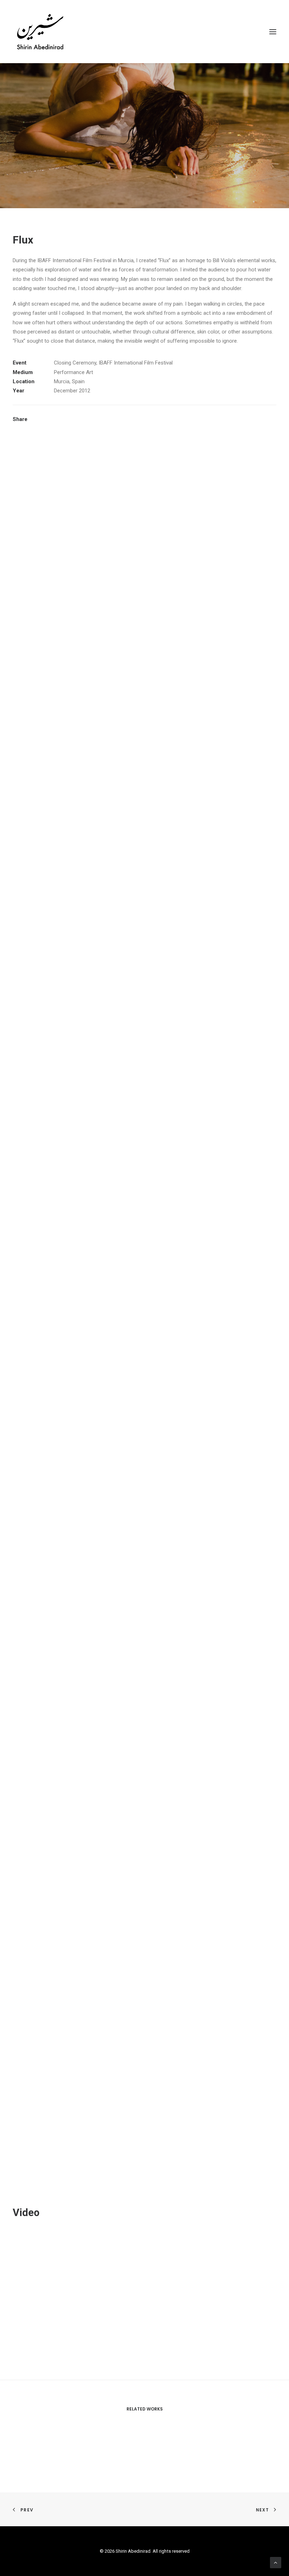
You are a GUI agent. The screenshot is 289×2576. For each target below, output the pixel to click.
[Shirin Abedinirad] (40, 32)
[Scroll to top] (276, 2562)
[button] (273, 32)
